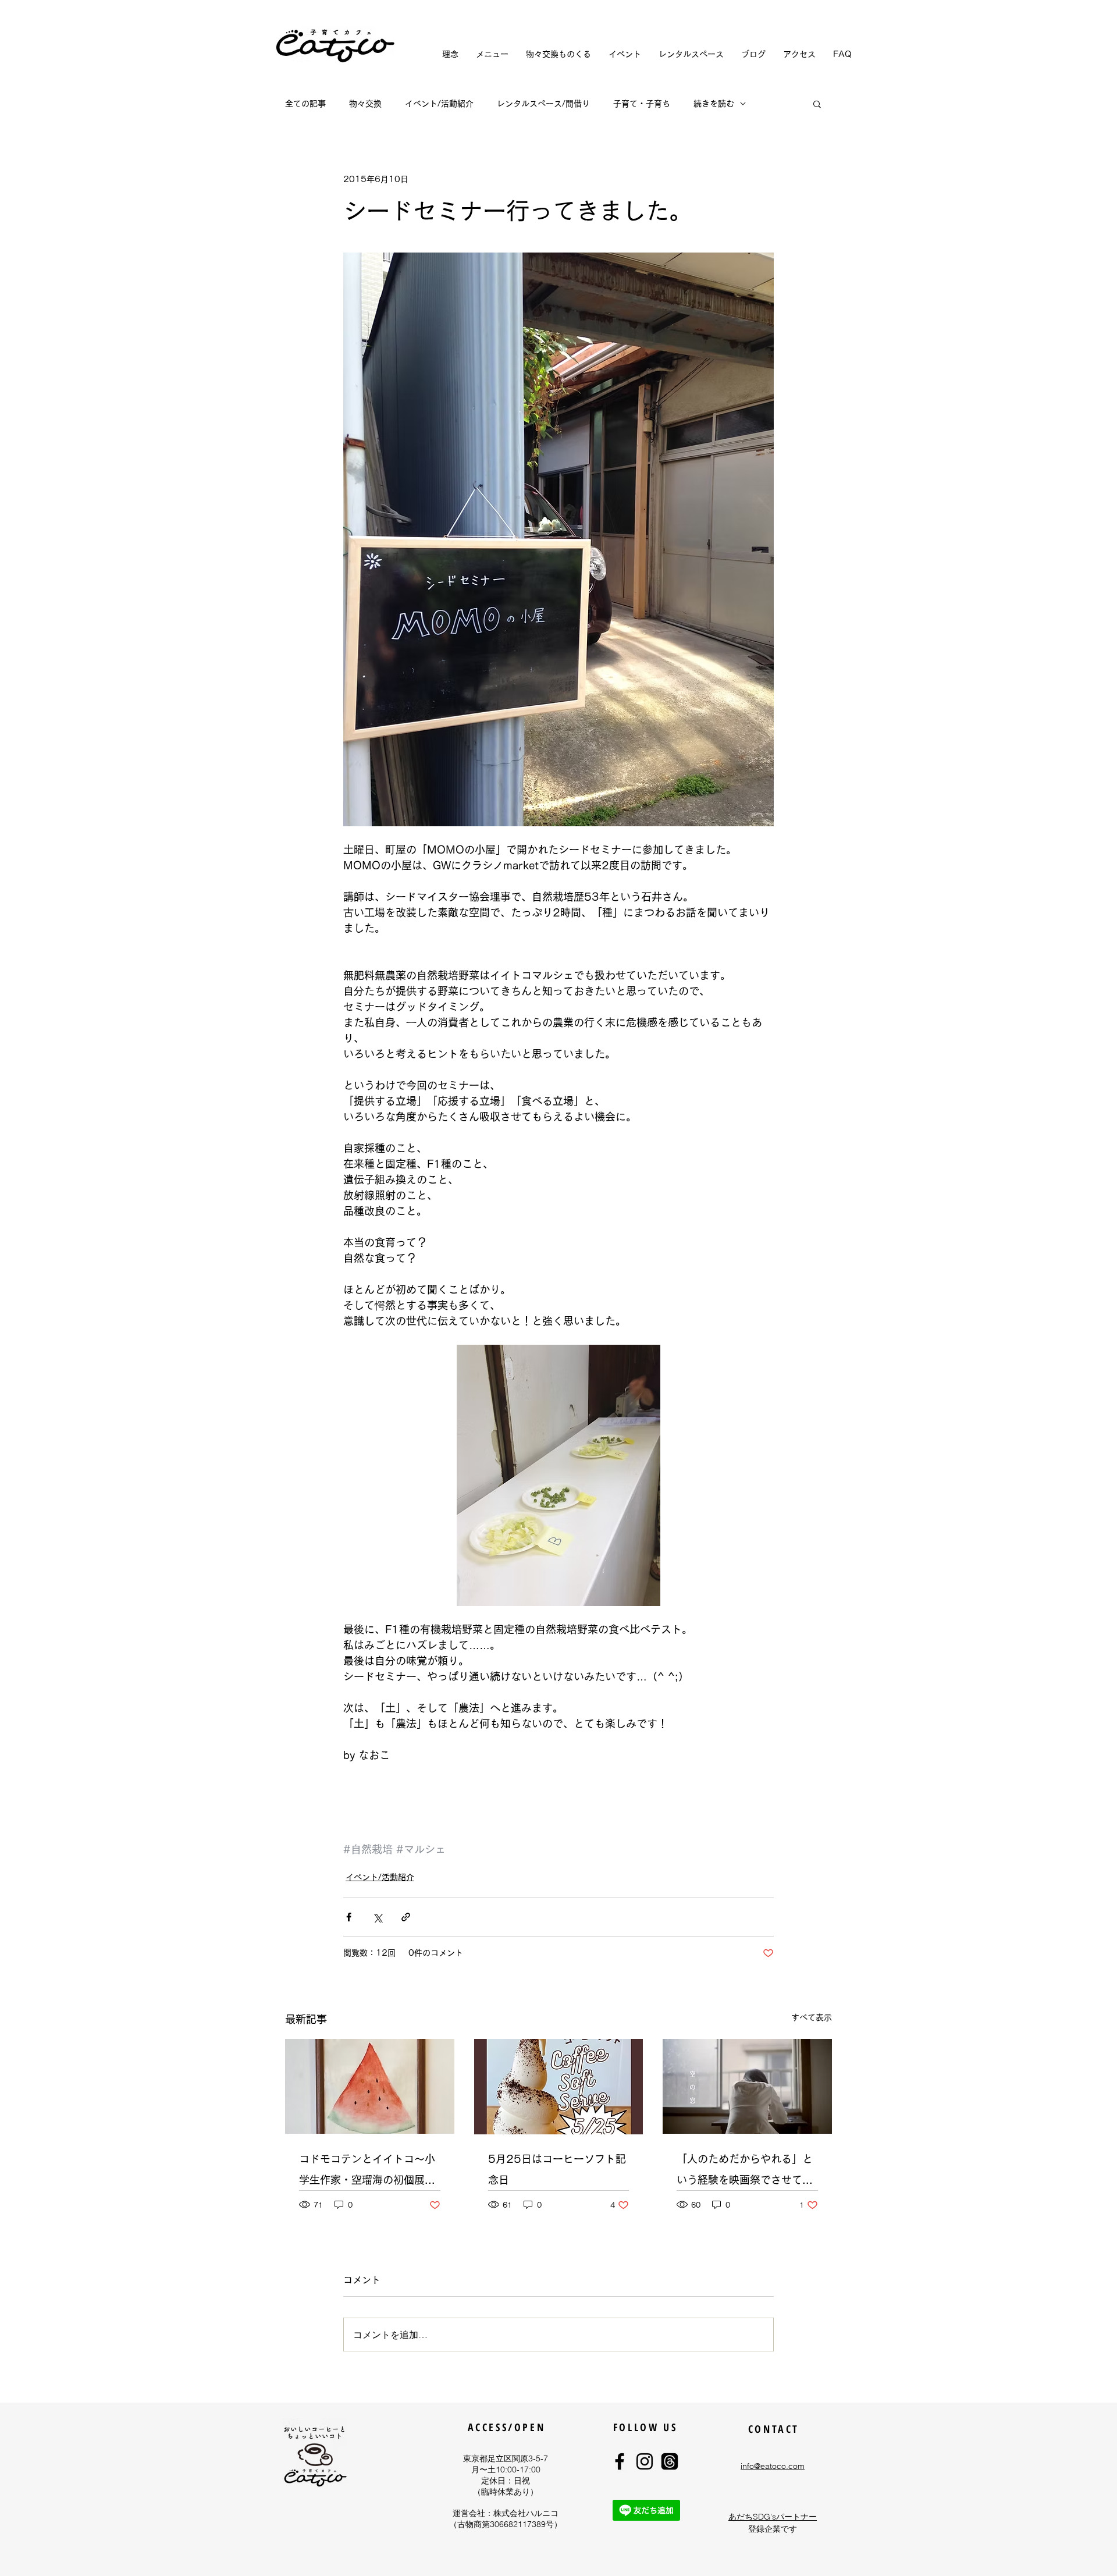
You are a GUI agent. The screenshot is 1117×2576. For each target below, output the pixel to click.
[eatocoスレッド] (670, 2461)
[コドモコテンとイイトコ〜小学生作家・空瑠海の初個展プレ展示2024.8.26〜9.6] (370, 2086)
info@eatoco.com (773, 2466)
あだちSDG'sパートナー (773, 2517)
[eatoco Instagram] (645, 2461)
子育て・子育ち (642, 104)
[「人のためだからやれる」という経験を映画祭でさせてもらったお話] (747, 2086)
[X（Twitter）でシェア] (377, 1917)
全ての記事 (305, 104)
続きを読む (714, 104)
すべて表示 (812, 2017)
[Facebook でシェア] (349, 1917)
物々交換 (365, 104)
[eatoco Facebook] (620, 2461)
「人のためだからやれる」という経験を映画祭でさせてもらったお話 (745, 2172)
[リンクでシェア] (406, 1917)
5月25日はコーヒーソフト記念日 (557, 2169)
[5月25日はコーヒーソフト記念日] (559, 2087)
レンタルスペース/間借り (543, 104)
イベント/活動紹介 (439, 104)
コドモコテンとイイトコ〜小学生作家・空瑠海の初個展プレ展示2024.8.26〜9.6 (367, 2172)
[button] (817, 104)
